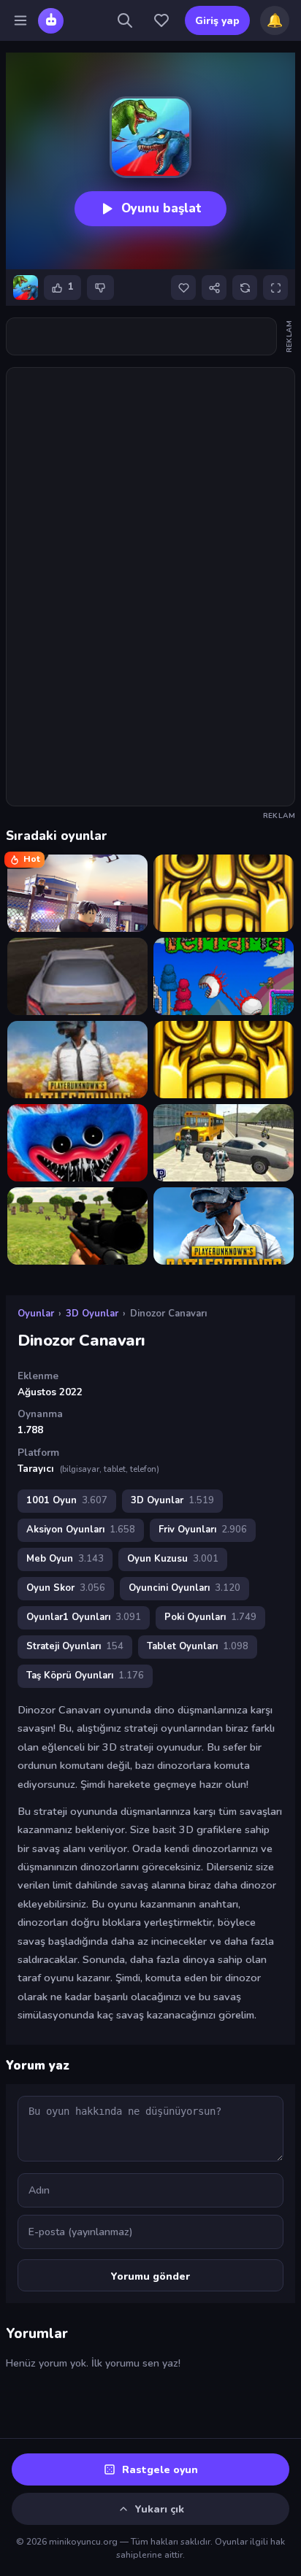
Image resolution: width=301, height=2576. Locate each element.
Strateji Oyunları (75, 1646)
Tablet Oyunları (198, 1646)
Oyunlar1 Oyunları (84, 1617)
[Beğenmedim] (100, 288)
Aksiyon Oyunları (81, 1530)
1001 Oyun (67, 1500)
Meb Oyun (65, 1559)
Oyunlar (36, 1314)
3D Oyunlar (92, 1314)
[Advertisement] (141, 336)
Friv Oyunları (203, 1530)
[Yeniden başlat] (245, 288)
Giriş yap (217, 21)
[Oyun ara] (125, 20)
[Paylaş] (214, 288)
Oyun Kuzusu (173, 1559)
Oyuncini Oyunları (184, 1588)
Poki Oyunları (210, 1617)
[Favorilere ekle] (183, 288)
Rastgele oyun (160, 2470)
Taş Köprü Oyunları (85, 1675)
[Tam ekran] (275, 288)
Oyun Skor (66, 1588)
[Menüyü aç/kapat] (20, 20)
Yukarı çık (160, 2509)
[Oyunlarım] (161, 20)
